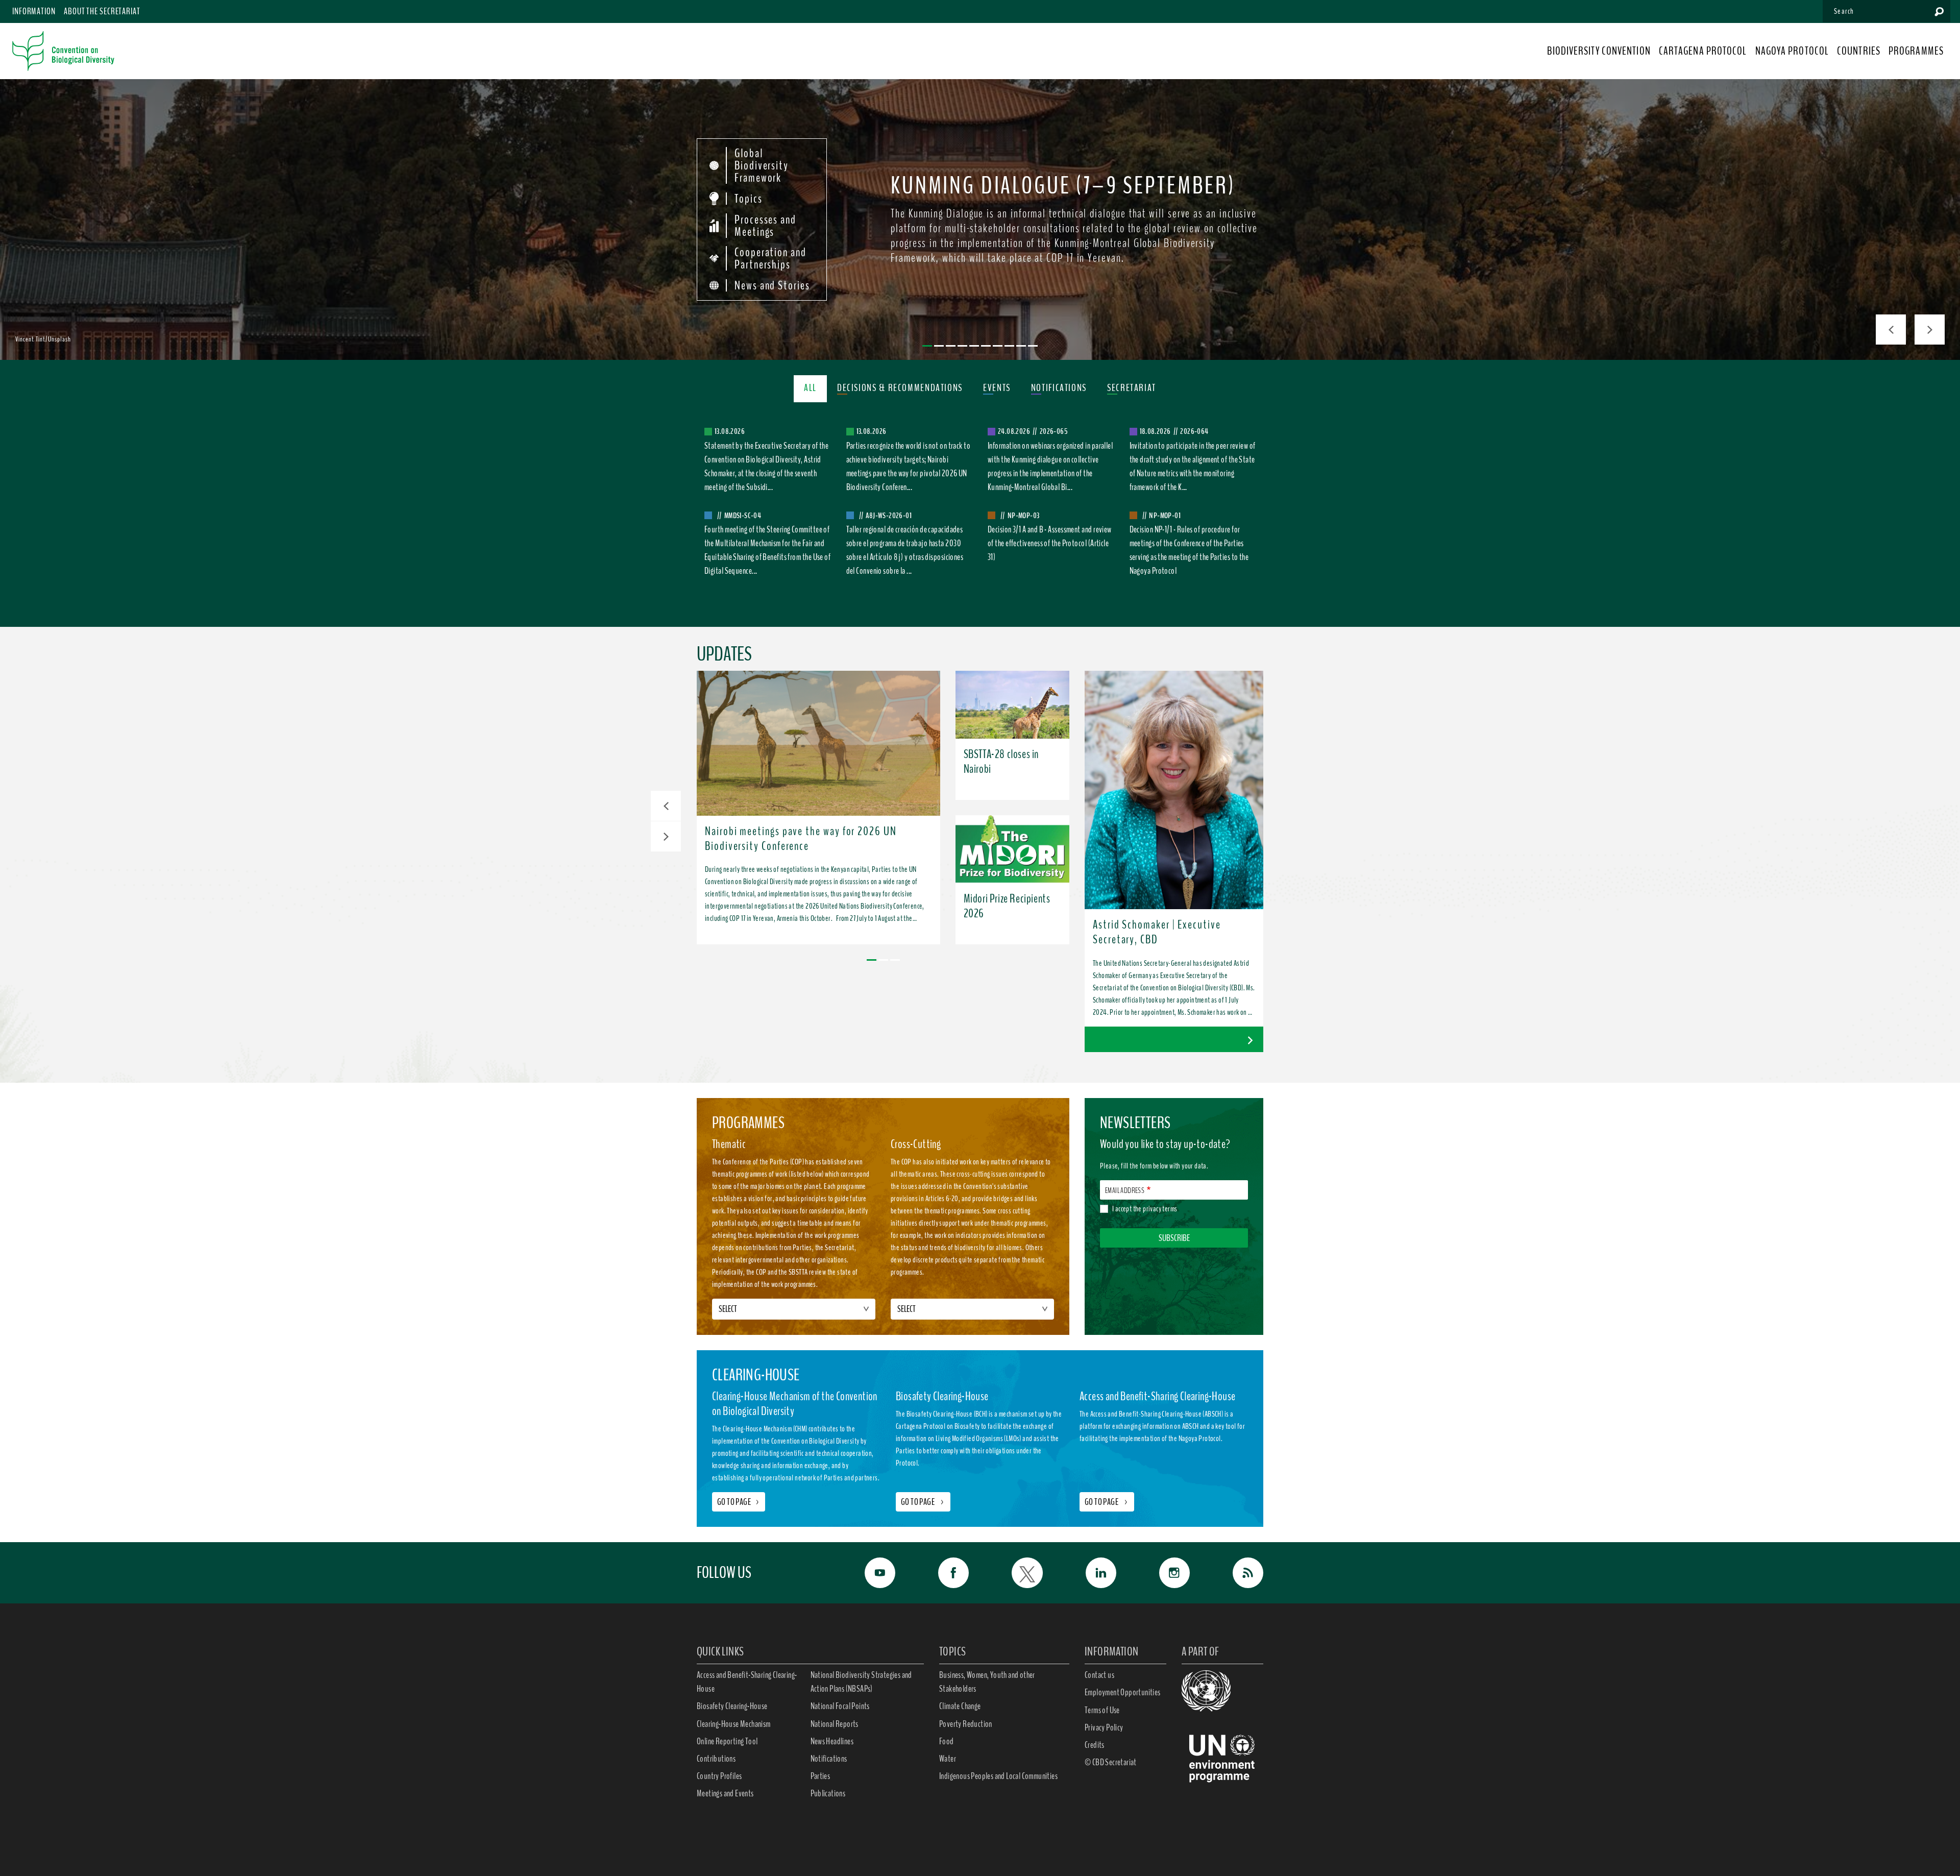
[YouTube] (869, 1573)
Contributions (716, 1759)
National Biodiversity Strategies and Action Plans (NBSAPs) (861, 1682)
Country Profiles (719, 1776)
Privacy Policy (1104, 1727)
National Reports (835, 1724)
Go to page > (923, 1502)
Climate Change (960, 1706)
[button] (666, 806)
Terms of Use (1102, 1710)
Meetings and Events (725, 1793)
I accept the (1145, 1209)
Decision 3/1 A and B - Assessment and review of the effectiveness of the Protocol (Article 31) (1050, 543)
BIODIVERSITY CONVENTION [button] (1599, 51)
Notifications (829, 1759)
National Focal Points (840, 1706)
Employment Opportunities (1123, 1692)
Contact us (1099, 1675)
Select (728, 1309)
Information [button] (34, 11)
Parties (820, 1776)
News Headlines (832, 1741)
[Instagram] (1163, 1573)
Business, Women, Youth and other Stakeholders (987, 1682)
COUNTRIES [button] (1859, 51)
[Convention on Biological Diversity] (63, 51)
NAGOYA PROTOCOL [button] (1792, 51)
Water (948, 1759)
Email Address (1125, 1190)
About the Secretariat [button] (102, 11)
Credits (1095, 1745)
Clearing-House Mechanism (734, 1724)
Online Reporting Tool (727, 1741)
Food (947, 1741)
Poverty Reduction (966, 1724)
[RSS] (1237, 1573)
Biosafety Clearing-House (732, 1706)
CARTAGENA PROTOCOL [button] (1703, 51)
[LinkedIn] (1090, 1573)
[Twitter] (1016, 1573)
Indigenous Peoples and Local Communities (998, 1776)
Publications (828, 1793)
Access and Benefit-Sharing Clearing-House (747, 1682)
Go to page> (739, 1502)
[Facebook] (942, 1573)
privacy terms (1160, 1209)
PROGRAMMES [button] (1916, 51)
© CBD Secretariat (1111, 1762)
